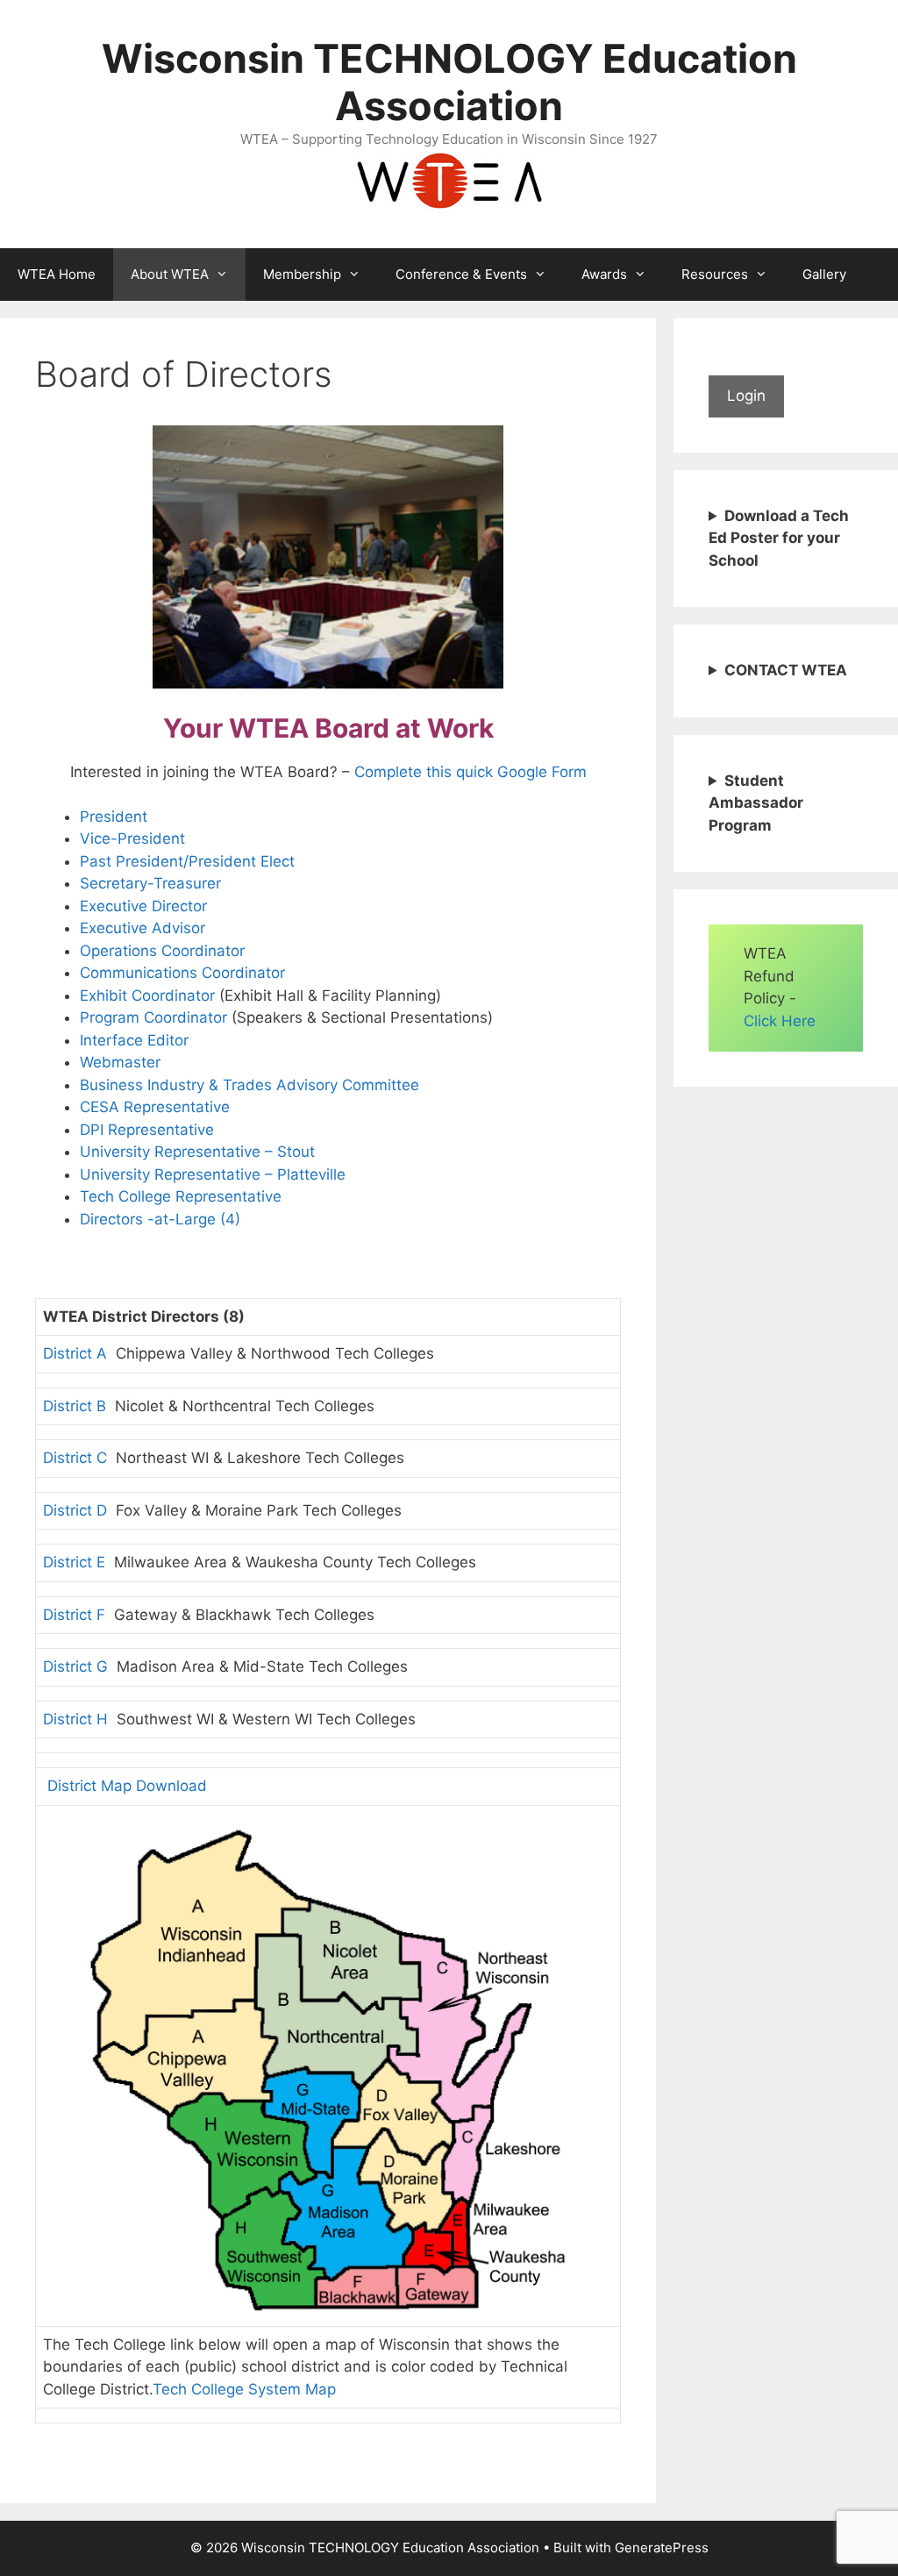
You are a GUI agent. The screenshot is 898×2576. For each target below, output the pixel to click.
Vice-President (132, 838)
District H (75, 1719)
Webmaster (120, 1062)
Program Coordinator (153, 1017)
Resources (715, 274)
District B (75, 1406)
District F (74, 1615)
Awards (604, 274)
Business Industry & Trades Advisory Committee (249, 1085)
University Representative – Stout (197, 1152)
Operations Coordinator (162, 951)
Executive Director (143, 906)
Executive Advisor (143, 928)
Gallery (824, 274)
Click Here (780, 1021)
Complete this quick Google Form (470, 772)
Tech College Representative (181, 1196)
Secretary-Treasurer (150, 883)
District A (75, 1353)
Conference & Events (461, 274)
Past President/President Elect (187, 861)
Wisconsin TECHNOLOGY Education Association (449, 82)
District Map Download (125, 1786)
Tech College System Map (244, 2389)
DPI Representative (147, 1130)
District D (75, 1510)
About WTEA (170, 274)
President (114, 817)
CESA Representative (155, 1107)
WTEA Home (57, 274)
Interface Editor (134, 1040)
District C (75, 1458)
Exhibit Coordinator (147, 995)
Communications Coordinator (182, 973)
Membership (302, 274)
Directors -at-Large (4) (160, 1219)
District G (75, 1666)
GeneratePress (662, 2547)
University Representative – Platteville (213, 1174)
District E (74, 1562)
